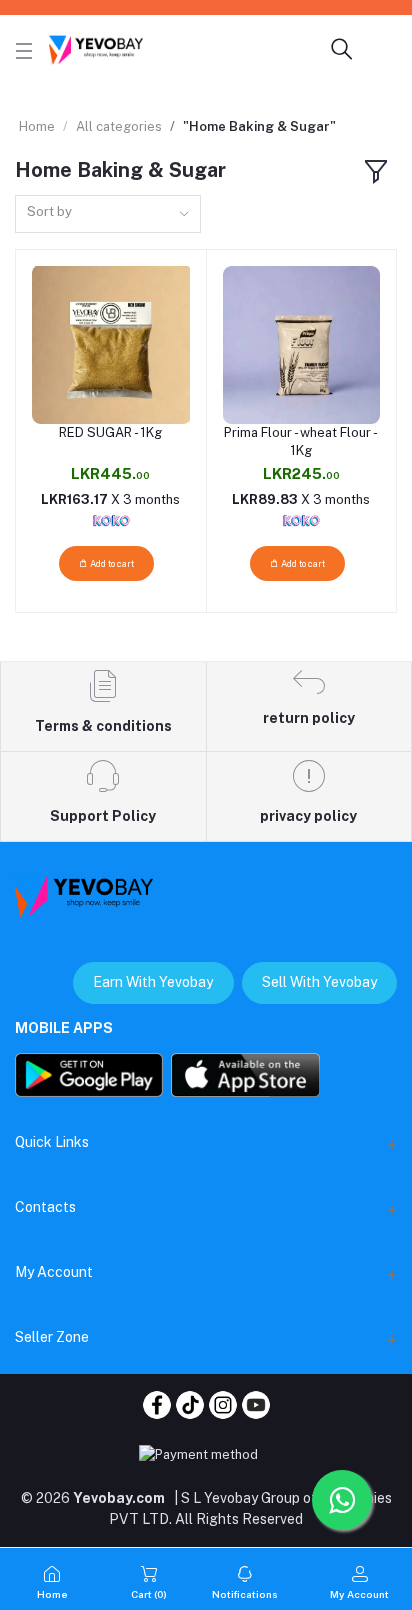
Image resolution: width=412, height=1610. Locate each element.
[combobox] (108, 214)
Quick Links (52, 1142)
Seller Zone (52, 1337)
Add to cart (111, 563)
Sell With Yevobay (319, 982)
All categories (119, 126)
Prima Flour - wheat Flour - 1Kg (301, 441)
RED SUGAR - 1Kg (110, 432)
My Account (54, 1272)
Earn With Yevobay (153, 982)
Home (37, 126)
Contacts (45, 1207)
